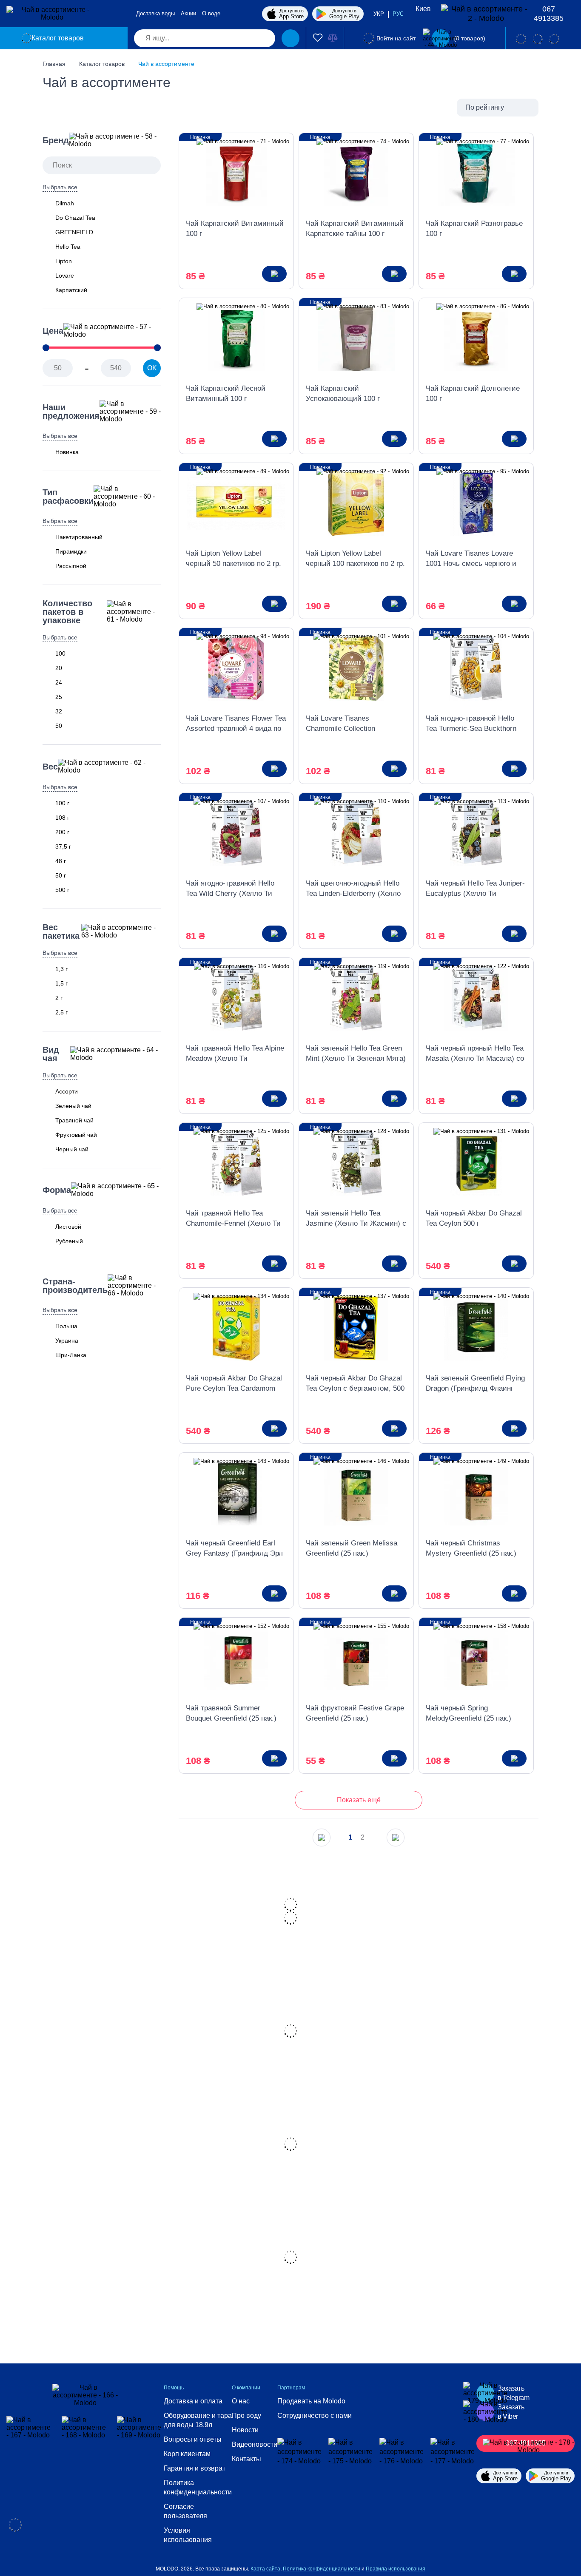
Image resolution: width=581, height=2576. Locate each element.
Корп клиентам (187, 2454)
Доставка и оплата (193, 2401)
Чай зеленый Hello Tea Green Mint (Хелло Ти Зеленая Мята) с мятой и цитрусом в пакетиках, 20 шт (356, 1054)
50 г (61, 875)
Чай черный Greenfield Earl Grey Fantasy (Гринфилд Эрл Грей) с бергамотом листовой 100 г (235, 1549)
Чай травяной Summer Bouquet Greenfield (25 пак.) (231, 1713)
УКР (379, 14)
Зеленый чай (73, 1106)
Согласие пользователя (185, 2511)
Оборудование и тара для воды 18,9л (198, 2420)
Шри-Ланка (71, 1355)
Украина (67, 1341)
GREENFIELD (74, 232)
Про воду (246, 2416)
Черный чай (72, 1149)
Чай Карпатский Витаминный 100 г (235, 229)
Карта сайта (265, 2569)
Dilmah (65, 203)
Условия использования (188, 2535)
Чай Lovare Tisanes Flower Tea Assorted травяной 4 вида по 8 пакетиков (236, 724)
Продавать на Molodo (311, 2401)
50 (59, 726)
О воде (211, 13)
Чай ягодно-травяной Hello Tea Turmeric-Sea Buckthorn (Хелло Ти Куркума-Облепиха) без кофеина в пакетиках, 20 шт (471, 724)
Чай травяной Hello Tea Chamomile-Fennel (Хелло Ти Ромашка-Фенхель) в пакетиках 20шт (233, 1219)
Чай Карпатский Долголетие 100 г (473, 393)
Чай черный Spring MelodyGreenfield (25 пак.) (469, 1713)
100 (60, 653)
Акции (188, 13)
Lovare (65, 275)
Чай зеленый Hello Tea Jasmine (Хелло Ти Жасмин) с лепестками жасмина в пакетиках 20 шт (356, 1219)
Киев (423, 9)
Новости (245, 2430)
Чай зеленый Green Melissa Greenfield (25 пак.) (352, 1548)
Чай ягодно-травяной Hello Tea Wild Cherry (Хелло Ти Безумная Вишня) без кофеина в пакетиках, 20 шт (232, 889)
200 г (62, 832)
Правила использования (396, 2569)
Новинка (67, 452)
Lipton (64, 261)
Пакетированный (79, 537)
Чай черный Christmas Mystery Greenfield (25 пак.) (471, 1548)
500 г (62, 890)
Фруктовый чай (76, 1135)
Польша (66, 1326)
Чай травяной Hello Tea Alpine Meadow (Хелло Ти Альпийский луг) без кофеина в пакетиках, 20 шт (236, 1054)
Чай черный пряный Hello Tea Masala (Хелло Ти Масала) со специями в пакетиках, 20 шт (475, 1054)
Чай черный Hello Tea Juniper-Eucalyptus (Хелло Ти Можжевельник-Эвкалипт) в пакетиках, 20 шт (475, 889)
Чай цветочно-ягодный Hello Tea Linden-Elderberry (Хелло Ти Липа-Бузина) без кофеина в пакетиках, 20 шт (356, 889)
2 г (59, 998)
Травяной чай (74, 1120)
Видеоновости (255, 2444)
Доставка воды (155, 13)
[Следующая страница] (396, 1838)
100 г (62, 803)
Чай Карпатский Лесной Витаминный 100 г (226, 393)
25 (59, 697)
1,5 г (61, 983)
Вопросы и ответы (193, 2439)
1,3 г (61, 969)
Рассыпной (71, 566)
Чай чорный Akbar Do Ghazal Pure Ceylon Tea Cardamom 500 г (234, 1384)
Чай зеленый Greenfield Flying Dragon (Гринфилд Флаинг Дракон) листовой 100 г (475, 1384)
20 (59, 668)
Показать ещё (359, 1800)
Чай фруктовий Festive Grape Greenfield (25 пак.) (355, 1713)
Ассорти (67, 1091)
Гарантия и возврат (195, 2468)
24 (59, 682)
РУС (398, 14)
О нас (241, 2401)
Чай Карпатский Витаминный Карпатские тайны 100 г (355, 229)
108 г (62, 818)
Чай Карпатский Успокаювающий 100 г (343, 393)
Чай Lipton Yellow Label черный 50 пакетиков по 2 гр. (234, 558)
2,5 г (61, 1012)
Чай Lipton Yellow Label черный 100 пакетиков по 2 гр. (355, 558)
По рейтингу (485, 107)
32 (59, 711)
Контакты (246, 2459)
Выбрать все (60, 187)
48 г (61, 861)
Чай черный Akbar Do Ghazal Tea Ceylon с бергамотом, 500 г (355, 1384)
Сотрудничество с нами (315, 2416)
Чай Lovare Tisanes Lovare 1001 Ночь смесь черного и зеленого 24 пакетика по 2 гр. (474, 559)
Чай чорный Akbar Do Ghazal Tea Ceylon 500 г (474, 1218)
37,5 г (63, 846)
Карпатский (71, 290)
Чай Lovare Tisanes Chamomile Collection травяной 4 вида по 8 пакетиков (341, 724)
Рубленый (69, 1241)
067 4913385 (549, 14)
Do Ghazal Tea (75, 218)
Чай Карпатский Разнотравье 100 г (474, 229)
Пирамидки (71, 551)
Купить (274, 274)
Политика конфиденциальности (198, 2487)
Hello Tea (68, 247)
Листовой (68, 1227)
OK (152, 368)
